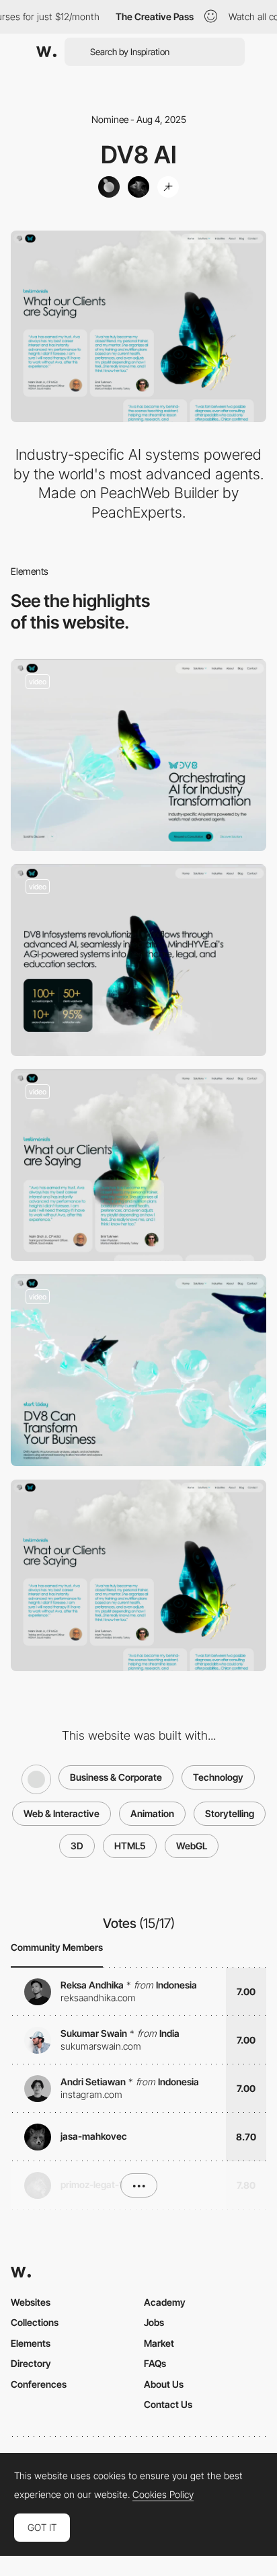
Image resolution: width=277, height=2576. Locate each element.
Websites (31, 2302)
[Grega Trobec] (138, 187)
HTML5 (130, 1846)
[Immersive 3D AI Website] (138, 1370)
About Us (164, 2384)
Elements (31, 2343)
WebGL (192, 1846)
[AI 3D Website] (138, 755)
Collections (35, 2322)
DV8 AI (139, 155)
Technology (218, 1777)
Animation (152, 1813)
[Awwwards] (46, 52)
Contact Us (168, 2404)
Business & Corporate (116, 1777)
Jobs (154, 2322)
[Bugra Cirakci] (168, 187)
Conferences (39, 2384)
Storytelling (230, 1813)
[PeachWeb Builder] (109, 187)
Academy (165, 2302)
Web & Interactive (62, 1813)
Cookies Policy (163, 2495)
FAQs (155, 2363)
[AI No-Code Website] (138, 960)
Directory (31, 2363)
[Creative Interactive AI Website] (138, 1165)
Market (159, 2343)
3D (77, 1846)
